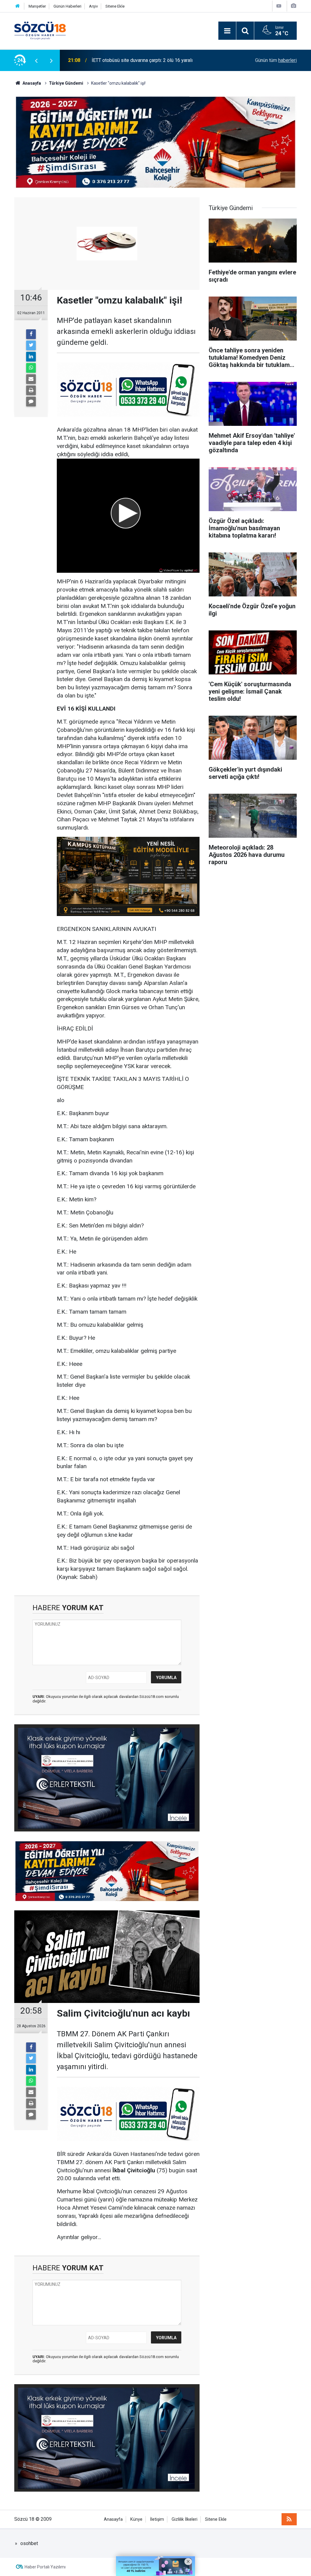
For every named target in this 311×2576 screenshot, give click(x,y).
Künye (136, 2519)
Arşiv (93, 6)
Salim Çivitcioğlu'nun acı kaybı (123, 60)
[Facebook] (31, 334)
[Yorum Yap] (31, 402)
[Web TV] (279, 6)
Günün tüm (276, 60)
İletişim (157, 2519)
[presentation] (36, 60)
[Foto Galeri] (293, 6)
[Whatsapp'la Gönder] (31, 368)
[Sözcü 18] (40, 30)
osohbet (29, 2543)
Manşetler (37, 6)
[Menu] (227, 31)
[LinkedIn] (31, 357)
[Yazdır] (31, 390)
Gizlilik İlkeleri (185, 2519)
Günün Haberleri (67, 6)
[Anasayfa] (18, 6)
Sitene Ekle (115, 6)
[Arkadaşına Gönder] (31, 379)
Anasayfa (113, 2519)
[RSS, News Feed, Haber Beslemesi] (289, 2519)
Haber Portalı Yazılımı (45, 2567)
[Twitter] (31, 345)
